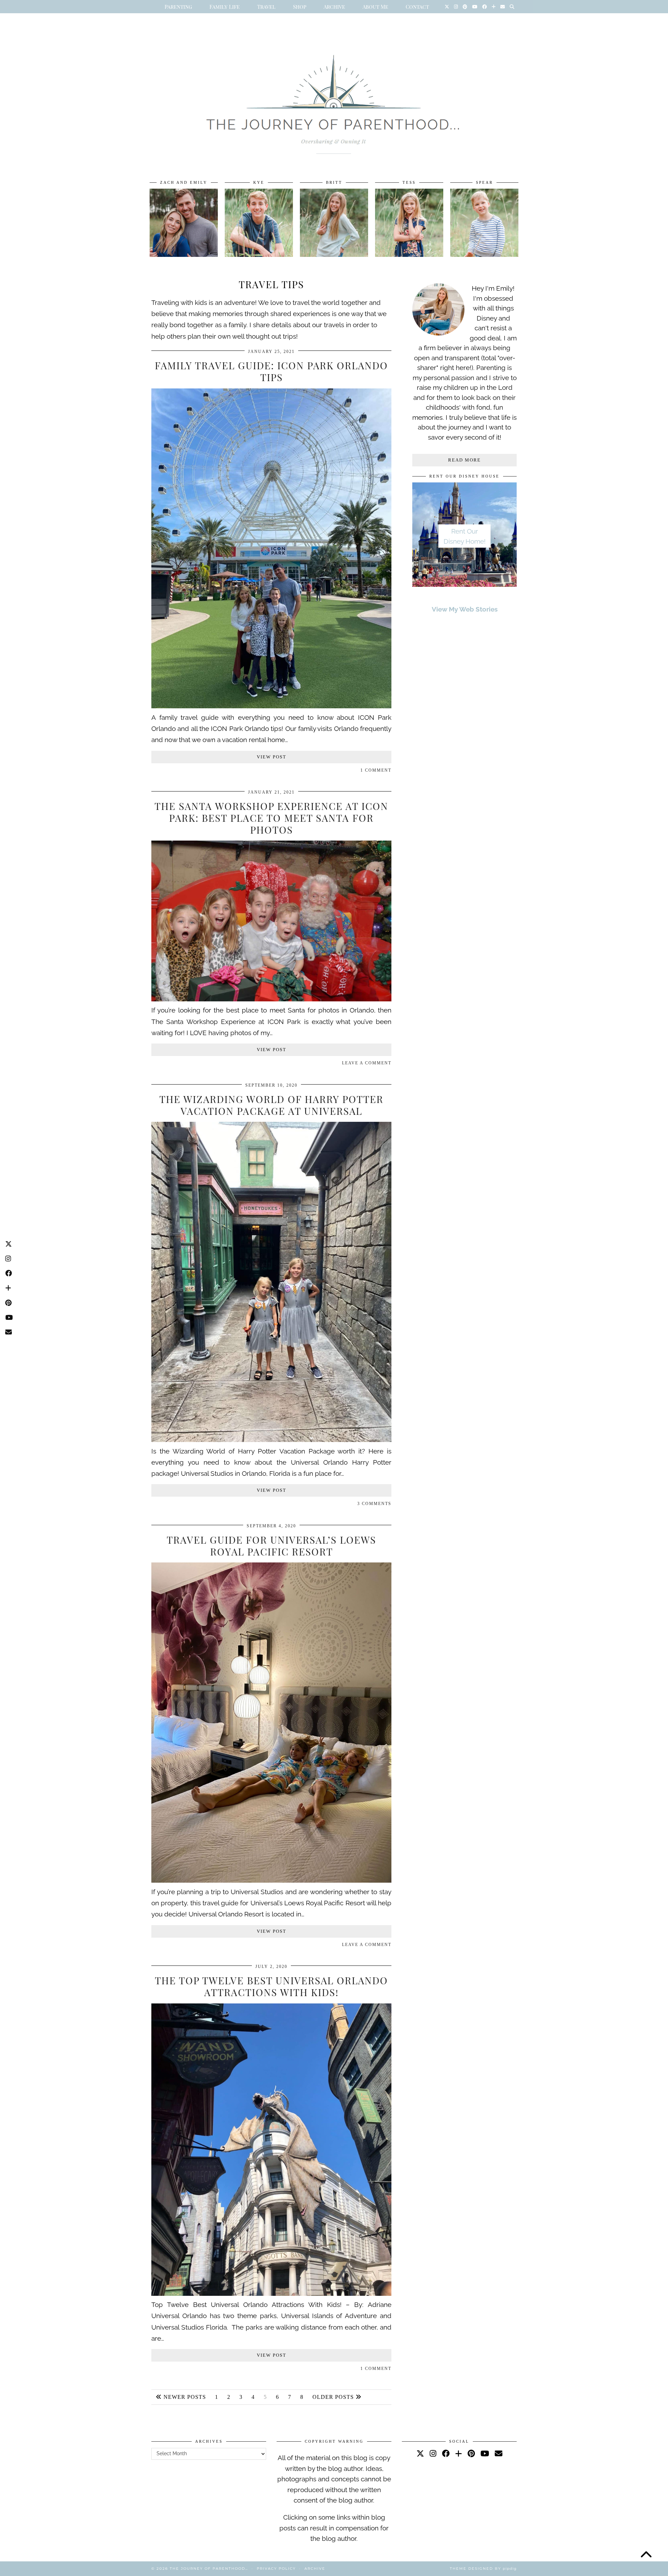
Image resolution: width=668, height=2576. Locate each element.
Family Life (225, 7)
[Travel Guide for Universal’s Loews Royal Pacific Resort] (271, 1880)
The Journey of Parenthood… (209, 2569)
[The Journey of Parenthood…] (334, 96)
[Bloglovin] (494, 7)
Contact (417, 7)
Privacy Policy (276, 2569)
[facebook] (446, 2453)
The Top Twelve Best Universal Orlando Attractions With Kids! (271, 1986)
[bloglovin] (459, 2453)
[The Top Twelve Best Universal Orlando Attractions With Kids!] (271, 2293)
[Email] (503, 7)
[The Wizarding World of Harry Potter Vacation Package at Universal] (271, 1440)
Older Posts (334, 2397)
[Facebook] (484, 7)
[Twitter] (447, 7)
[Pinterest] (465, 7)
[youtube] (485, 2453)
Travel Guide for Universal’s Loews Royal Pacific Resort (271, 1546)
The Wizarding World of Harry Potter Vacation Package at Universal (271, 1105)
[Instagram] (456, 7)
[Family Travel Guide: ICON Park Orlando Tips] (271, 706)
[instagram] (433, 2453)
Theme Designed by (483, 2569)
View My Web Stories (465, 609)
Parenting (178, 7)
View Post (272, 757)
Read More (464, 460)
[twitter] (420, 2453)
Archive (334, 7)
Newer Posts (184, 2397)
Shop (300, 7)
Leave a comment (367, 1063)
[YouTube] (475, 7)
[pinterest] (471, 2453)
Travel (266, 7)
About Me (375, 7)
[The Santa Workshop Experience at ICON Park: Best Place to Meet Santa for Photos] (271, 999)
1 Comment (376, 770)
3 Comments (374, 1504)
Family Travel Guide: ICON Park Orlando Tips (271, 371)
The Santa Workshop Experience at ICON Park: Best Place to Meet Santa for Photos (271, 818)
